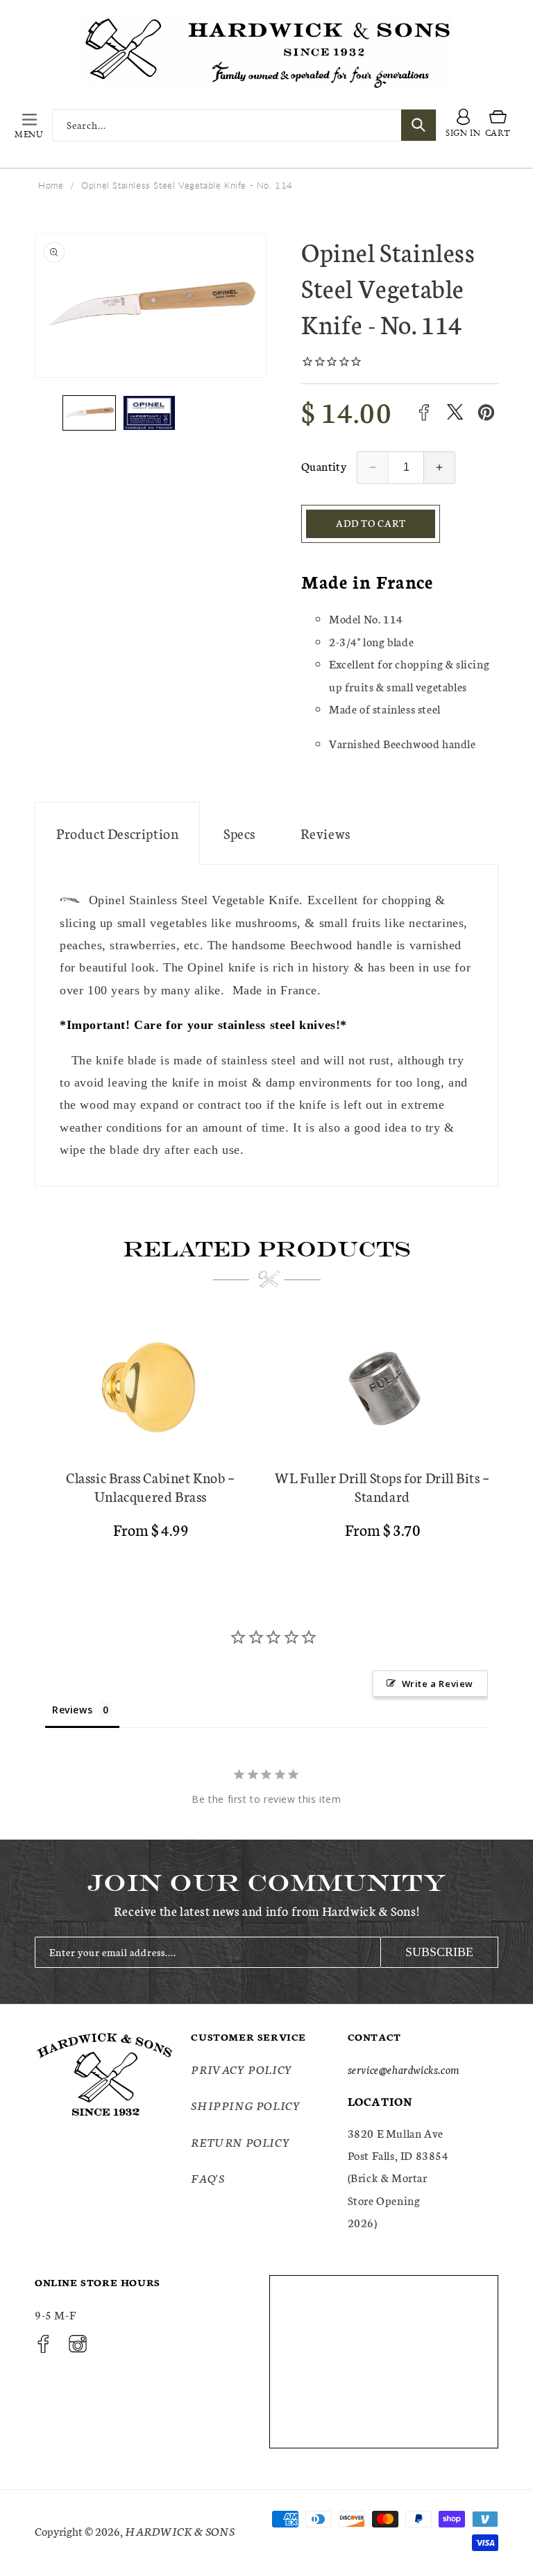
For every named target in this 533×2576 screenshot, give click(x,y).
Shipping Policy (246, 2105)
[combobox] (244, 125)
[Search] (418, 125)
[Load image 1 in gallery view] (89, 413)
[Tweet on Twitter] (455, 412)
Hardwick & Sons (180, 2531)
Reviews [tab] (72, 1710)
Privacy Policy (242, 2069)
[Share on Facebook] (424, 412)
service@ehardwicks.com (404, 2069)
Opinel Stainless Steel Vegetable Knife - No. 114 (187, 185)
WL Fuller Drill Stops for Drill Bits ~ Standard (382, 1487)
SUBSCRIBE (439, 1952)
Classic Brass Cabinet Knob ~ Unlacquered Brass (151, 1487)
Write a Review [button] (438, 1684)
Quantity (324, 466)
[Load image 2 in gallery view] (150, 413)
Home (51, 185)
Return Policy (240, 2142)
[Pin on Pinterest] (486, 412)
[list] (266, 1436)
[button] (29, 125)
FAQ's (208, 2178)
